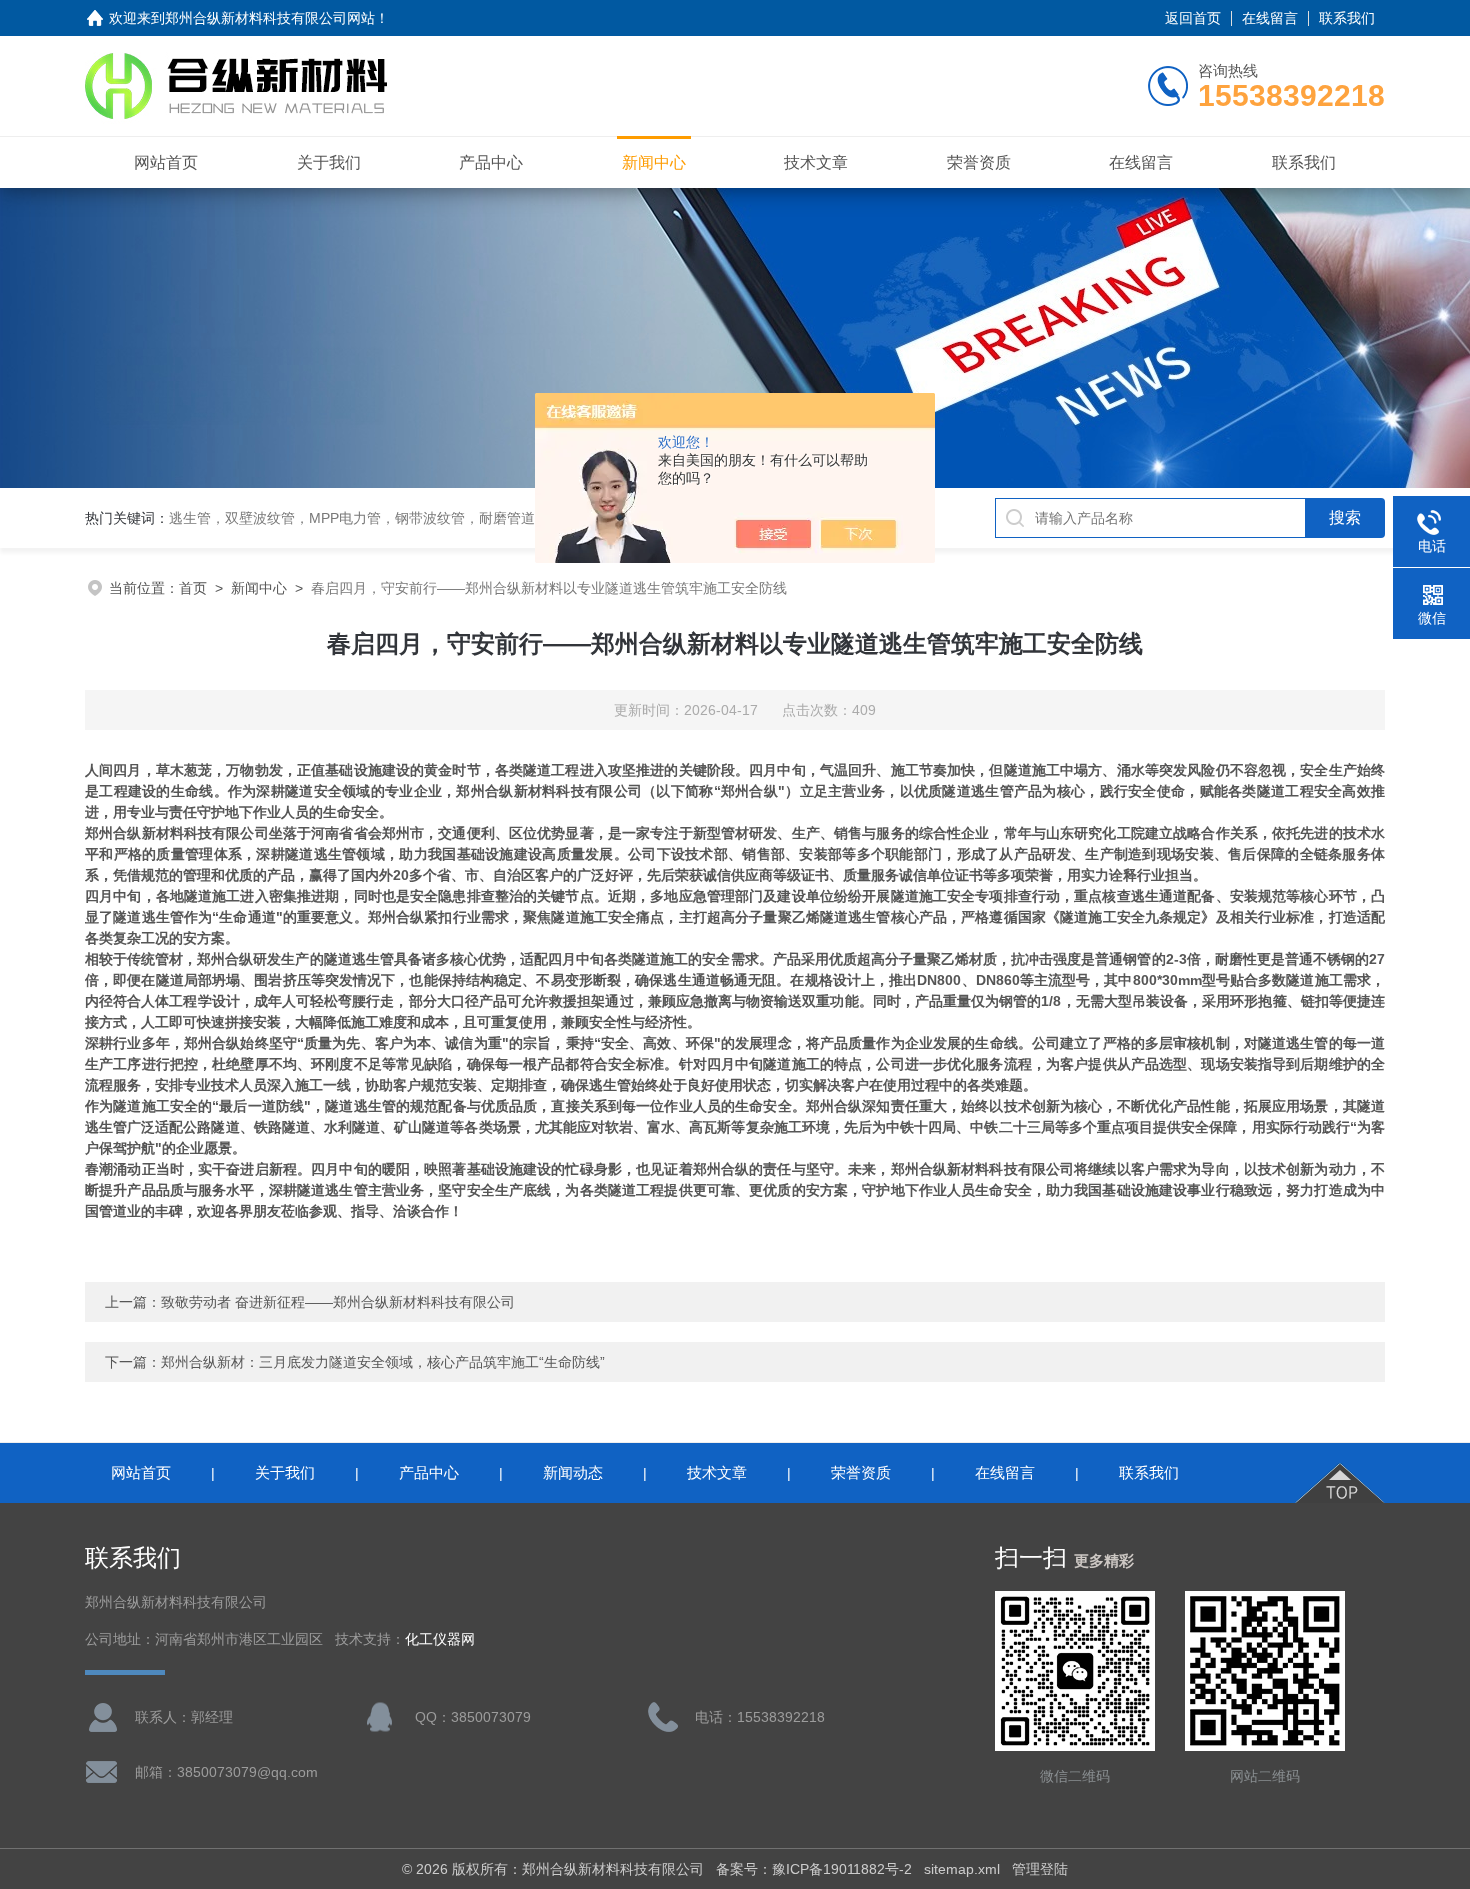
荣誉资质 (979, 162)
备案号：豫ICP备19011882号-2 (814, 1869)
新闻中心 (654, 162)
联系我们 (1347, 18)
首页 (193, 588)
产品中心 (491, 162)
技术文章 (816, 162)
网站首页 (166, 162)
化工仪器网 (440, 1639)
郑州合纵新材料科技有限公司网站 (270, 18)
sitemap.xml (962, 1869)
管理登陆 (1040, 1869)
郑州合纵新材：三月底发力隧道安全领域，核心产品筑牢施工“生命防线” (383, 1362)
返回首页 (1193, 18)
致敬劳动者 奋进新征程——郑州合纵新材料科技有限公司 (338, 1302)
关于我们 (329, 162)
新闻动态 (573, 1472)
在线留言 (1270, 18)
